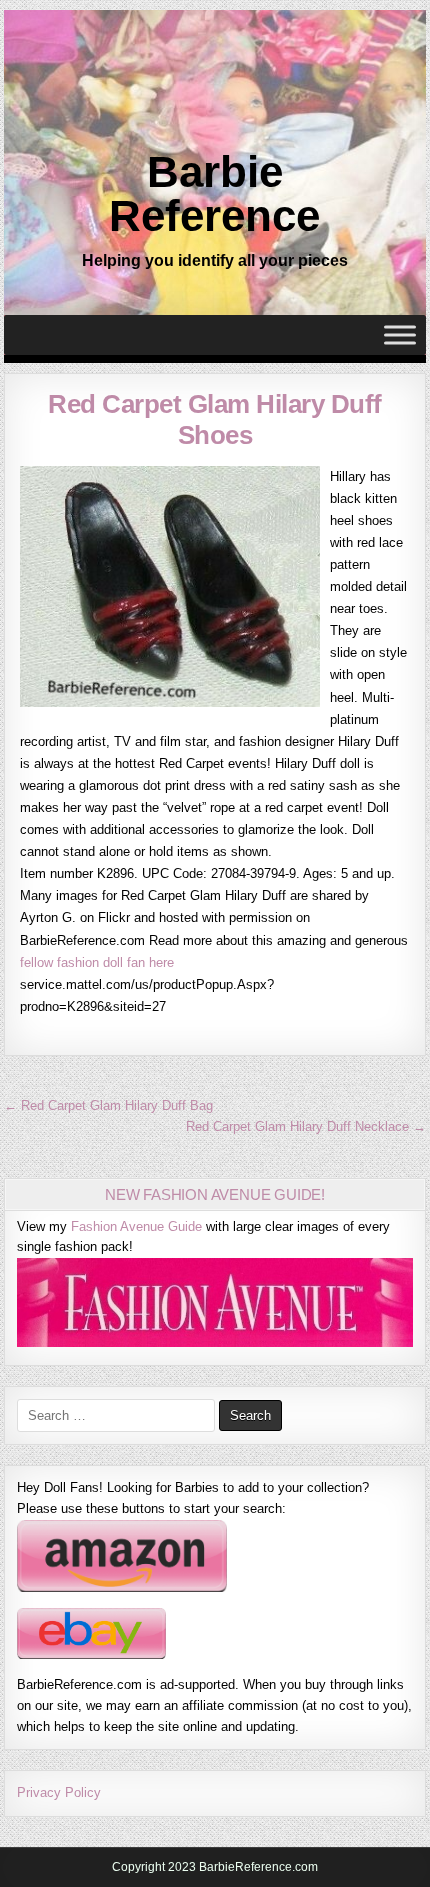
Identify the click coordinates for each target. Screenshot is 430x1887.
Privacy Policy (59, 1792)
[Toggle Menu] (400, 335)
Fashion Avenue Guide (136, 1226)
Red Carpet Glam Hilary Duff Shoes (215, 419)
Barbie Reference (214, 193)
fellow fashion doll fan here (97, 962)
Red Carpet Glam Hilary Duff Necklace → (306, 1126)
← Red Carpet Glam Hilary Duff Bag (108, 1105)
